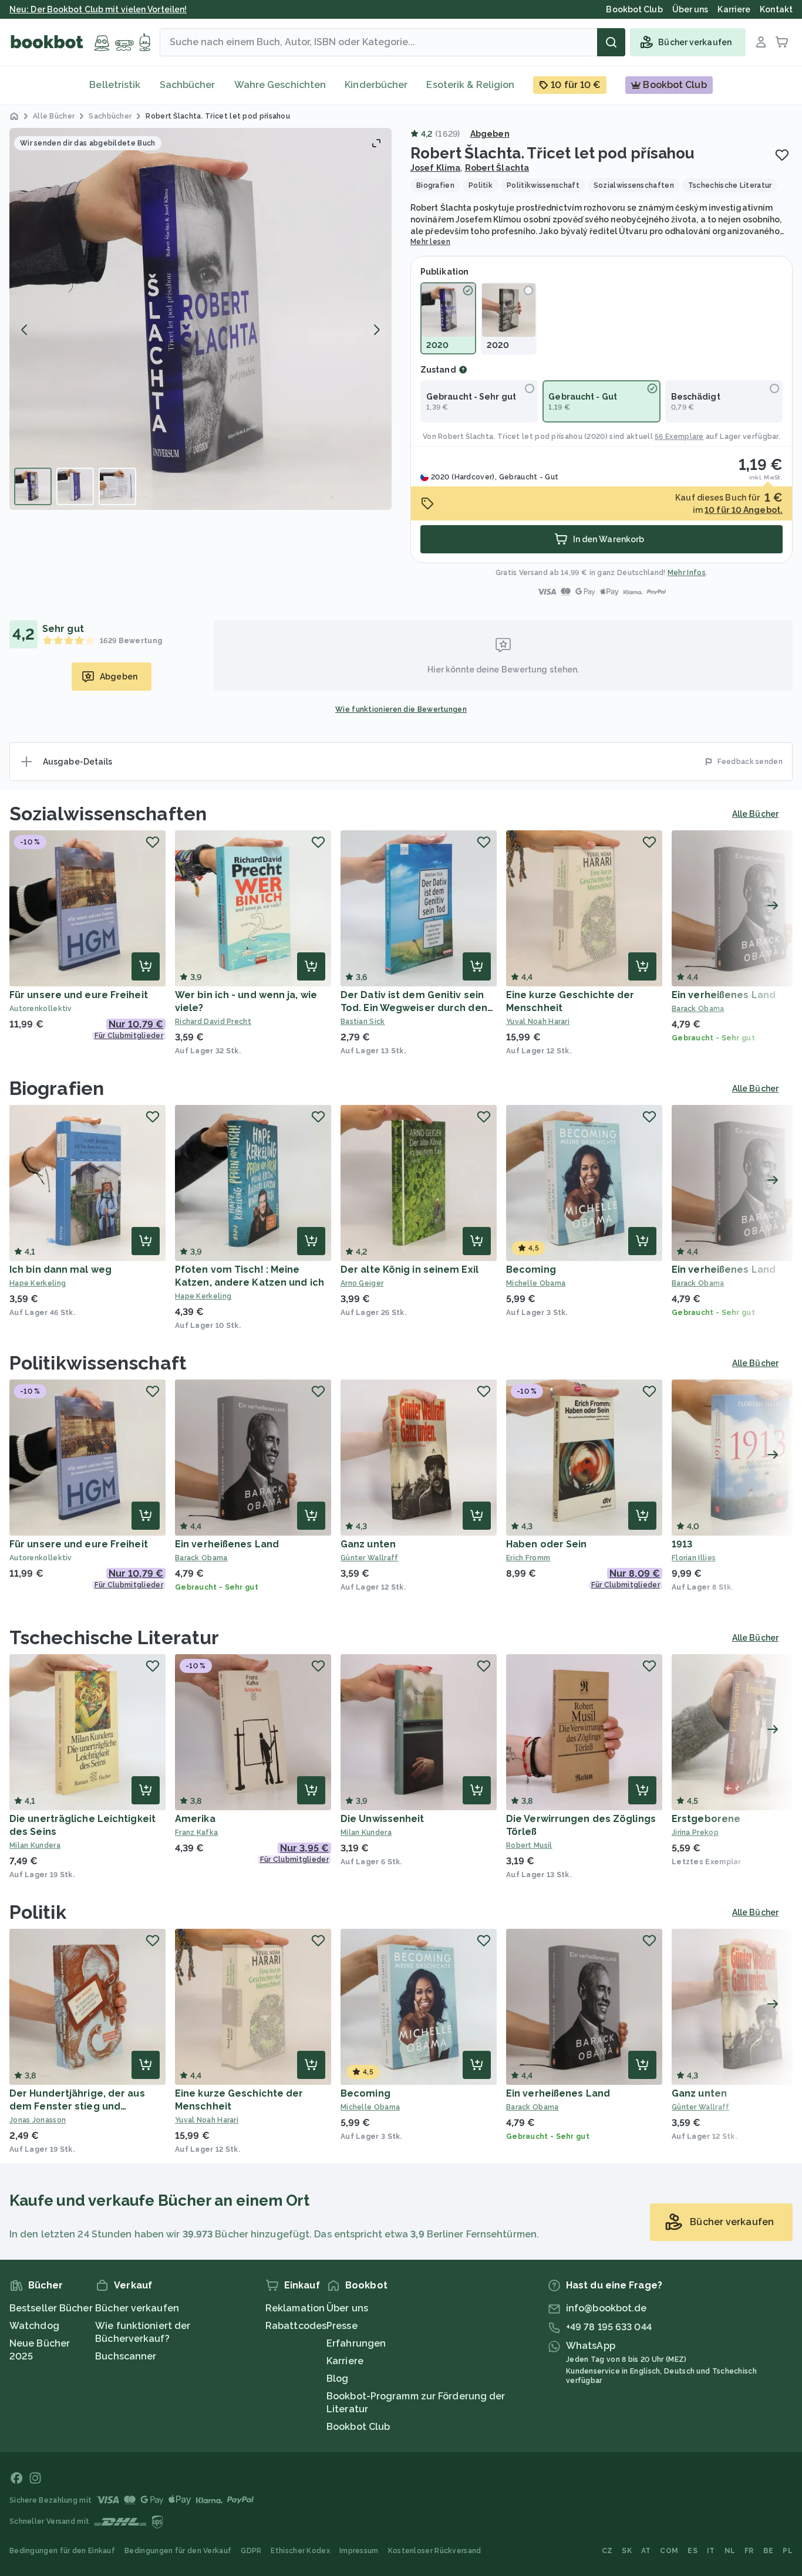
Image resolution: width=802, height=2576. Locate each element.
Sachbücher (188, 85)
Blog (337, 2379)
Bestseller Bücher (51, 2308)
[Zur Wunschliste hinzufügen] (782, 155)
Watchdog (34, 2326)
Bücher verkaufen (137, 2308)
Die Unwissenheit (383, 1819)
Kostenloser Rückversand (435, 2551)
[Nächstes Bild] (376, 330)
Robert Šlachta (497, 168)
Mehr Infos (687, 573)
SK (627, 2551)
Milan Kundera (35, 1845)
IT (711, 2551)
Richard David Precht (213, 1022)
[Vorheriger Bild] (25, 330)
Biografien (57, 1088)
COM (669, 2551)
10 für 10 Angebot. (744, 510)
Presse (342, 2326)
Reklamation (295, 2308)
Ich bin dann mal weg (60, 1270)
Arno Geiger (362, 1283)
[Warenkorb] (782, 42)
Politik (38, 1912)
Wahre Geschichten (280, 85)
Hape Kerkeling (38, 1283)
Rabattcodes (296, 2326)
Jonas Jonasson (38, 2120)
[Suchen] (611, 42)
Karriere (345, 2361)
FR (749, 2551)
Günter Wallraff (370, 1558)
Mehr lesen (430, 242)
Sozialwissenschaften (108, 814)
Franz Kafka (196, 1833)
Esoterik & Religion (470, 85)
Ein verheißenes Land (724, 995)
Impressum (359, 2551)
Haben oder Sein (547, 1544)
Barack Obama (201, 1558)
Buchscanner (126, 2356)
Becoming (531, 1270)
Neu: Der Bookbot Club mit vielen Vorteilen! (98, 9)
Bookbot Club (358, 2427)
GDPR (251, 2551)
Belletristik (115, 85)
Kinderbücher (376, 85)
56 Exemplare (679, 437)
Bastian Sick (363, 1022)
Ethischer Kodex (300, 2551)
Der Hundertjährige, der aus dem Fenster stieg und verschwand (77, 2106)
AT (646, 2551)
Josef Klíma (435, 168)
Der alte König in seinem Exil (410, 1270)
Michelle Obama (536, 1283)
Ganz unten (368, 1544)
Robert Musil (529, 1845)
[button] (201, 319)
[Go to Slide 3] (117, 486)
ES (693, 2551)
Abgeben (490, 134)
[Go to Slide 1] (33, 486)
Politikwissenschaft (98, 1363)
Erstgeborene (706, 1819)
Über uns (347, 2308)
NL (730, 2551)
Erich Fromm (528, 1558)
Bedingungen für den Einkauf (62, 2551)
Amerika (195, 1819)
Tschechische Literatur (114, 1637)
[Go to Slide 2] (75, 486)
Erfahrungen (356, 2343)
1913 (682, 1544)
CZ (607, 2551)
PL (788, 2551)
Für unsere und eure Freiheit (79, 995)
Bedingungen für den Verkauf (178, 2551)
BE (769, 2551)
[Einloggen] (761, 42)
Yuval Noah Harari (538, 1022)
